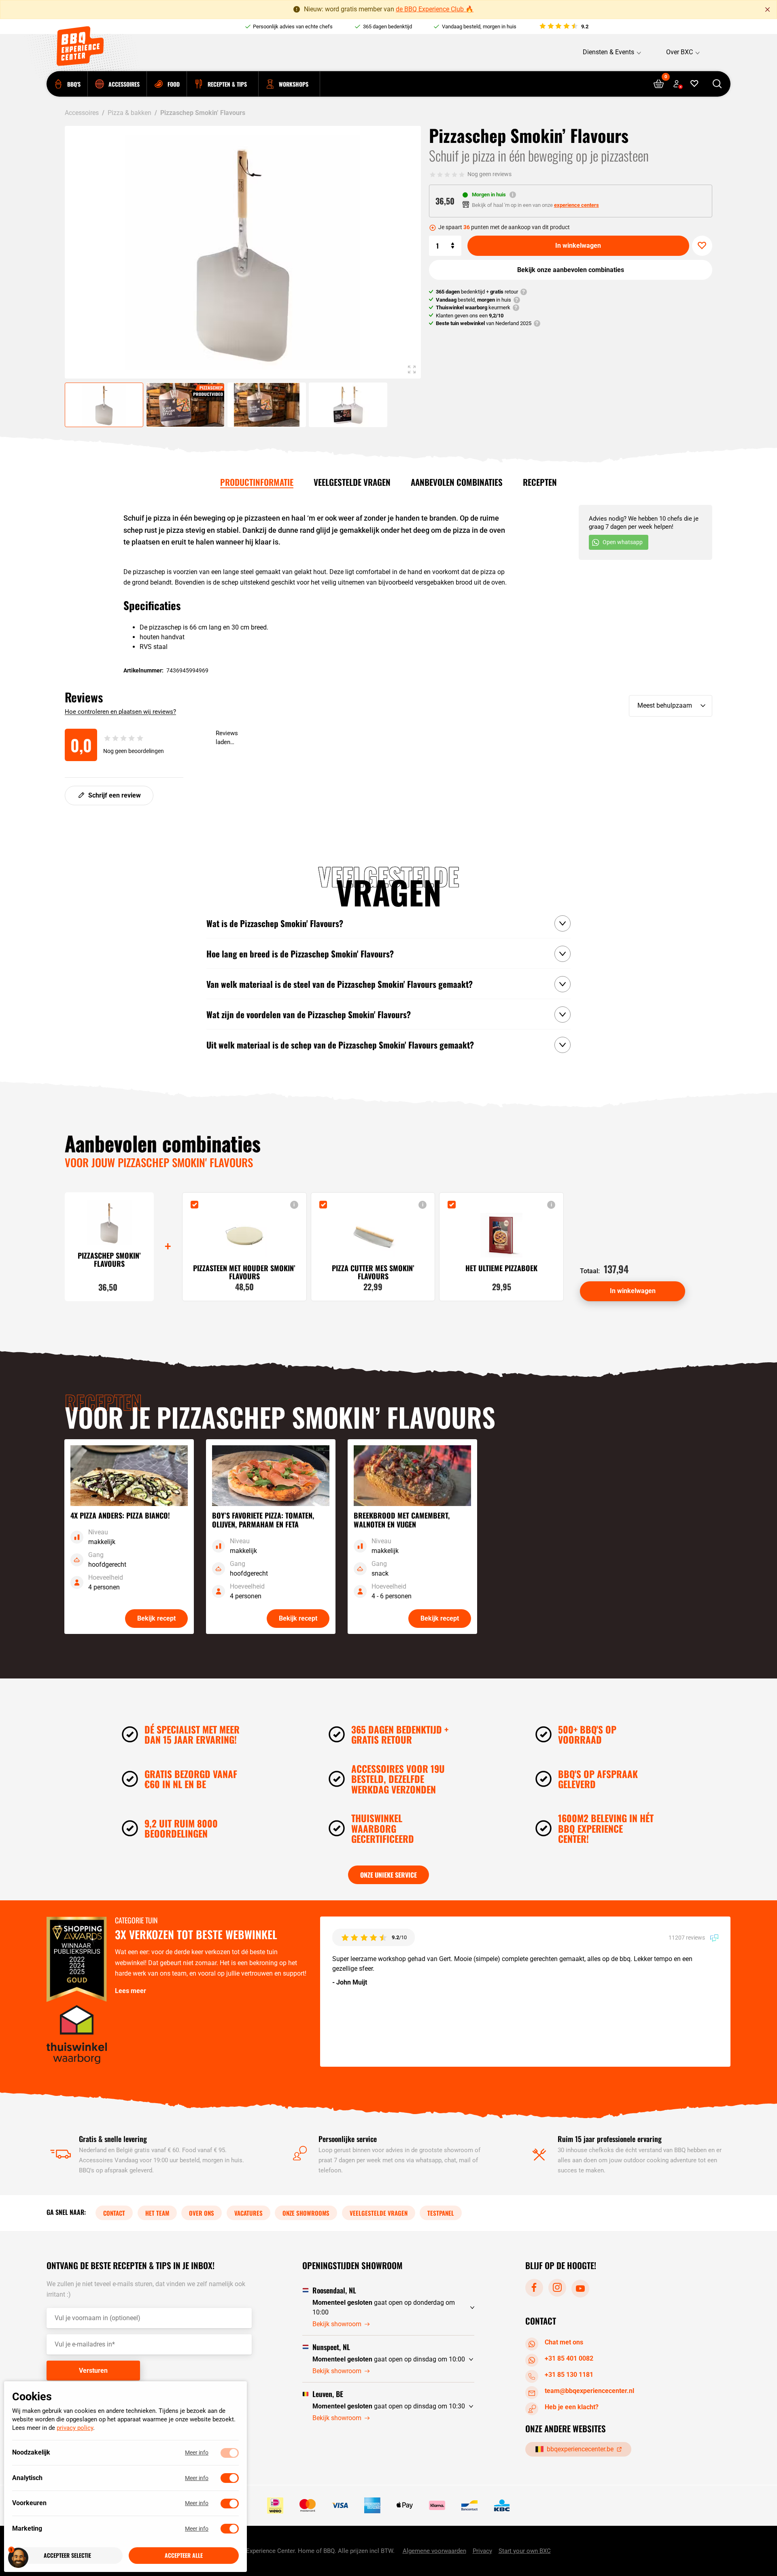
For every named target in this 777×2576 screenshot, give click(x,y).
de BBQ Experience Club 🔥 (435, 9)
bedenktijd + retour (477, 292)
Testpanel (441, 2213)
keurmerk (473, 307)
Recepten (540, 482)
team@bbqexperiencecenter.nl (589, 2391)
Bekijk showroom (337, 2324)
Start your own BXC (525, 2551)
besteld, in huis (473, 300)
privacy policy (75, 2428)
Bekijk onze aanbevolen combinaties (571, 270)
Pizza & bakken (129, 113)
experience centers (576, 205)
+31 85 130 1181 (569, 2375)
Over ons (202, 2213)
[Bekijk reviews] (564, 27)
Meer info (197, 2453)
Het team (157, 2213)
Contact (114, 2213)
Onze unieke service (388, 1875)
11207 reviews (687, 1938)
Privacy (482, 2551)
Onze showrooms (306, 2213)
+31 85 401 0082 (569, 2358)
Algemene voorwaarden (434, 2551)
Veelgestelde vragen (352, 482)
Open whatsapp (623, 542)
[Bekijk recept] (129, 1537)
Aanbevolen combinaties (457, 482)
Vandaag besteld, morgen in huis (479, 27)
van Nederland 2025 (484, 323)
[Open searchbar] (717, 84)
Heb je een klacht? (572, 2407)
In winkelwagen (578, 246)
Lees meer (131, 1991)
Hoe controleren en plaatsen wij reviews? (120, 712)
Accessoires (82, 113)
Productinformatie (257, 482)
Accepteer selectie (67, 2556)
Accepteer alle (184, 2556)
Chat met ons (564, 2342)
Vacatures (248, 2213)
